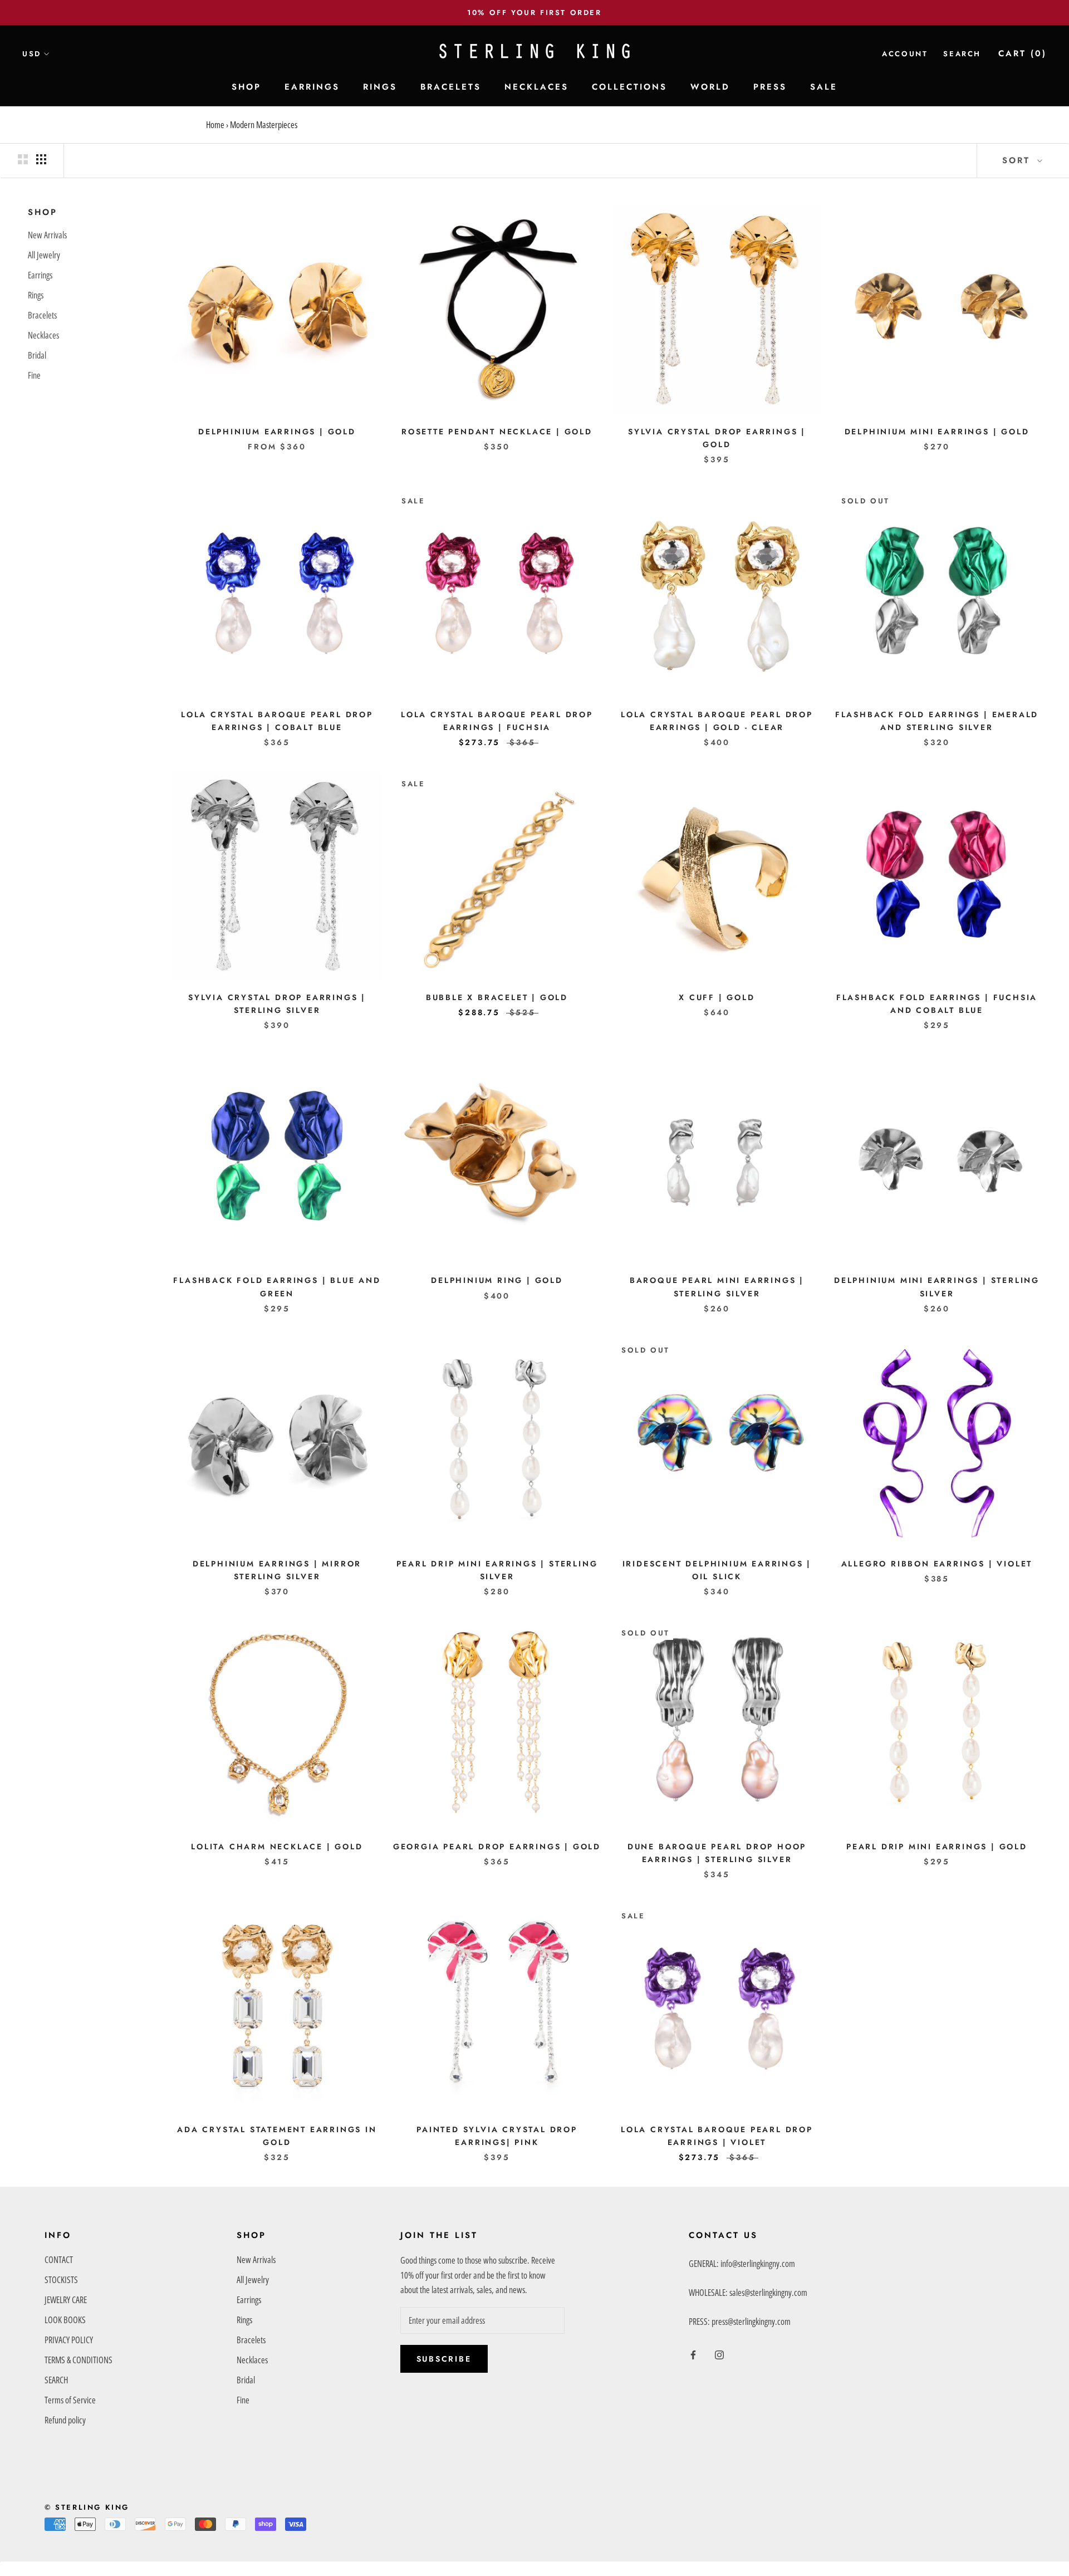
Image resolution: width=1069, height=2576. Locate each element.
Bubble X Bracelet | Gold (497, 997)
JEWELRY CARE (66, 2300)
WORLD (710, 87)
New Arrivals (47, 234)
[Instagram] (719, 2354)
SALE (824, 87)
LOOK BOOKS (65, 2320)
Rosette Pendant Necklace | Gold (497, 432)
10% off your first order (534, 13)
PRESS (770, 87)
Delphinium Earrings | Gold (277, 432)
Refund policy (65, 2420)
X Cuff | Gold (717, 997)
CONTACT (59, 2260)
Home (215, 125)
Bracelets (42, 315)
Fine (34, 375)
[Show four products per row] (41, 159)
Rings (36, 295)
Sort (1018, 160)
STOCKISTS (61, 2280)
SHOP (246, 87)
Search (962, 54)
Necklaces (43, 335)
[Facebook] (693, 2354)
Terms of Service (70, 2400)
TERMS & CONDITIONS (79, 2360)
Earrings (40, 275)
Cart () (1023, 53)
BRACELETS (451, 87)
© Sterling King (87, 2507)
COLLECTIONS (629, 87)
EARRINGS (312, 87)
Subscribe (444, 2359)
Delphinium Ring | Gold (497, 1280)
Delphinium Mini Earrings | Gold (937, 432)
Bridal (37, 355)
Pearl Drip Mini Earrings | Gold (937, 1847)
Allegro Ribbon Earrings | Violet (937, 1564)
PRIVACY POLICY (69, 2340)
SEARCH (56, 2380)
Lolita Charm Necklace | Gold (277, 1847)
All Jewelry (44, 254)
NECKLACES (536, 87)
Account (905, 54)
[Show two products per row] (23, 159)
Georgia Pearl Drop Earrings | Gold (497, 1847)
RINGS (380, 87)
